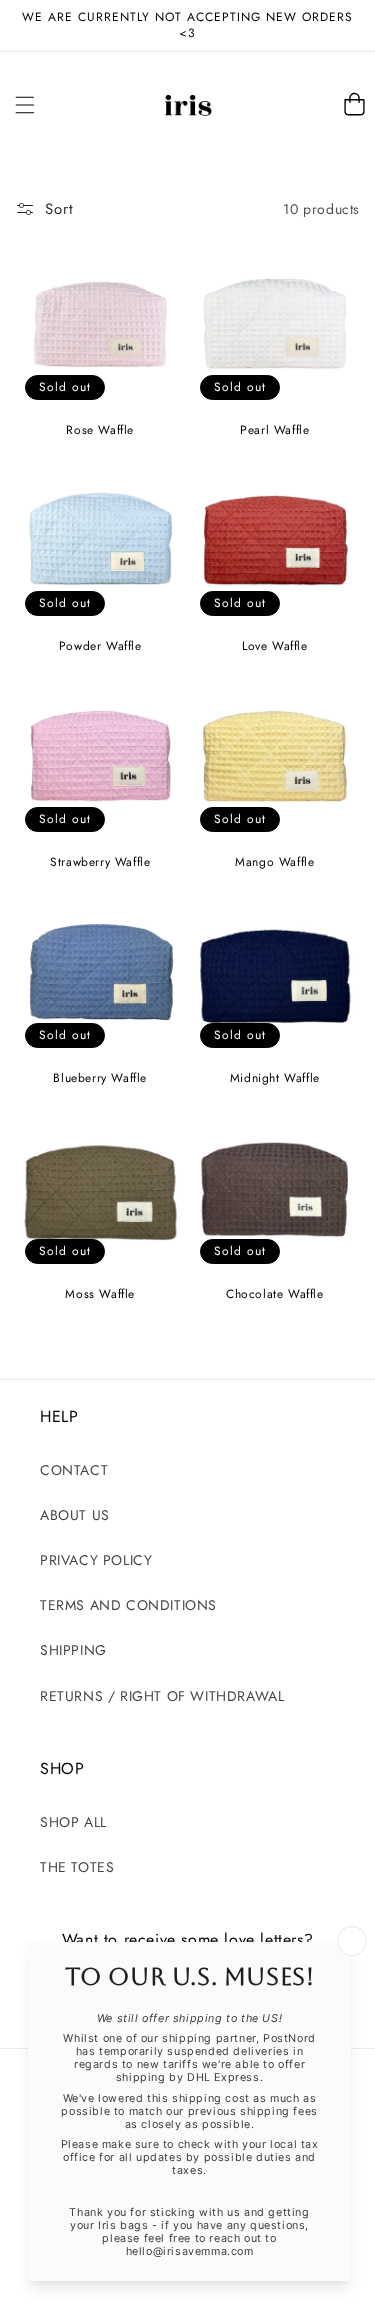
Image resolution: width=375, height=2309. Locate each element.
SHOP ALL (73, 1822)
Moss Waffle (100, 1295)
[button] (25, 105)
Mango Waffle (274, 863)
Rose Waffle (100, 431)
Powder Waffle (100, 647)
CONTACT (74, 1470)
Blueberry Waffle (100, 1079)
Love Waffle (275, 647)
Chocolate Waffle (275, 1295)
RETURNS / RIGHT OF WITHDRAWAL (162, 1696)
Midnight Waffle (275, 1079)
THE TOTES (77, 1867)
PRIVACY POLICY (96, 1560)
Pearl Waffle (274, 431)
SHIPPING (73, 1650)
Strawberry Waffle (100, 863)
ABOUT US (75, 1515)
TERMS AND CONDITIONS (128, 1605)
